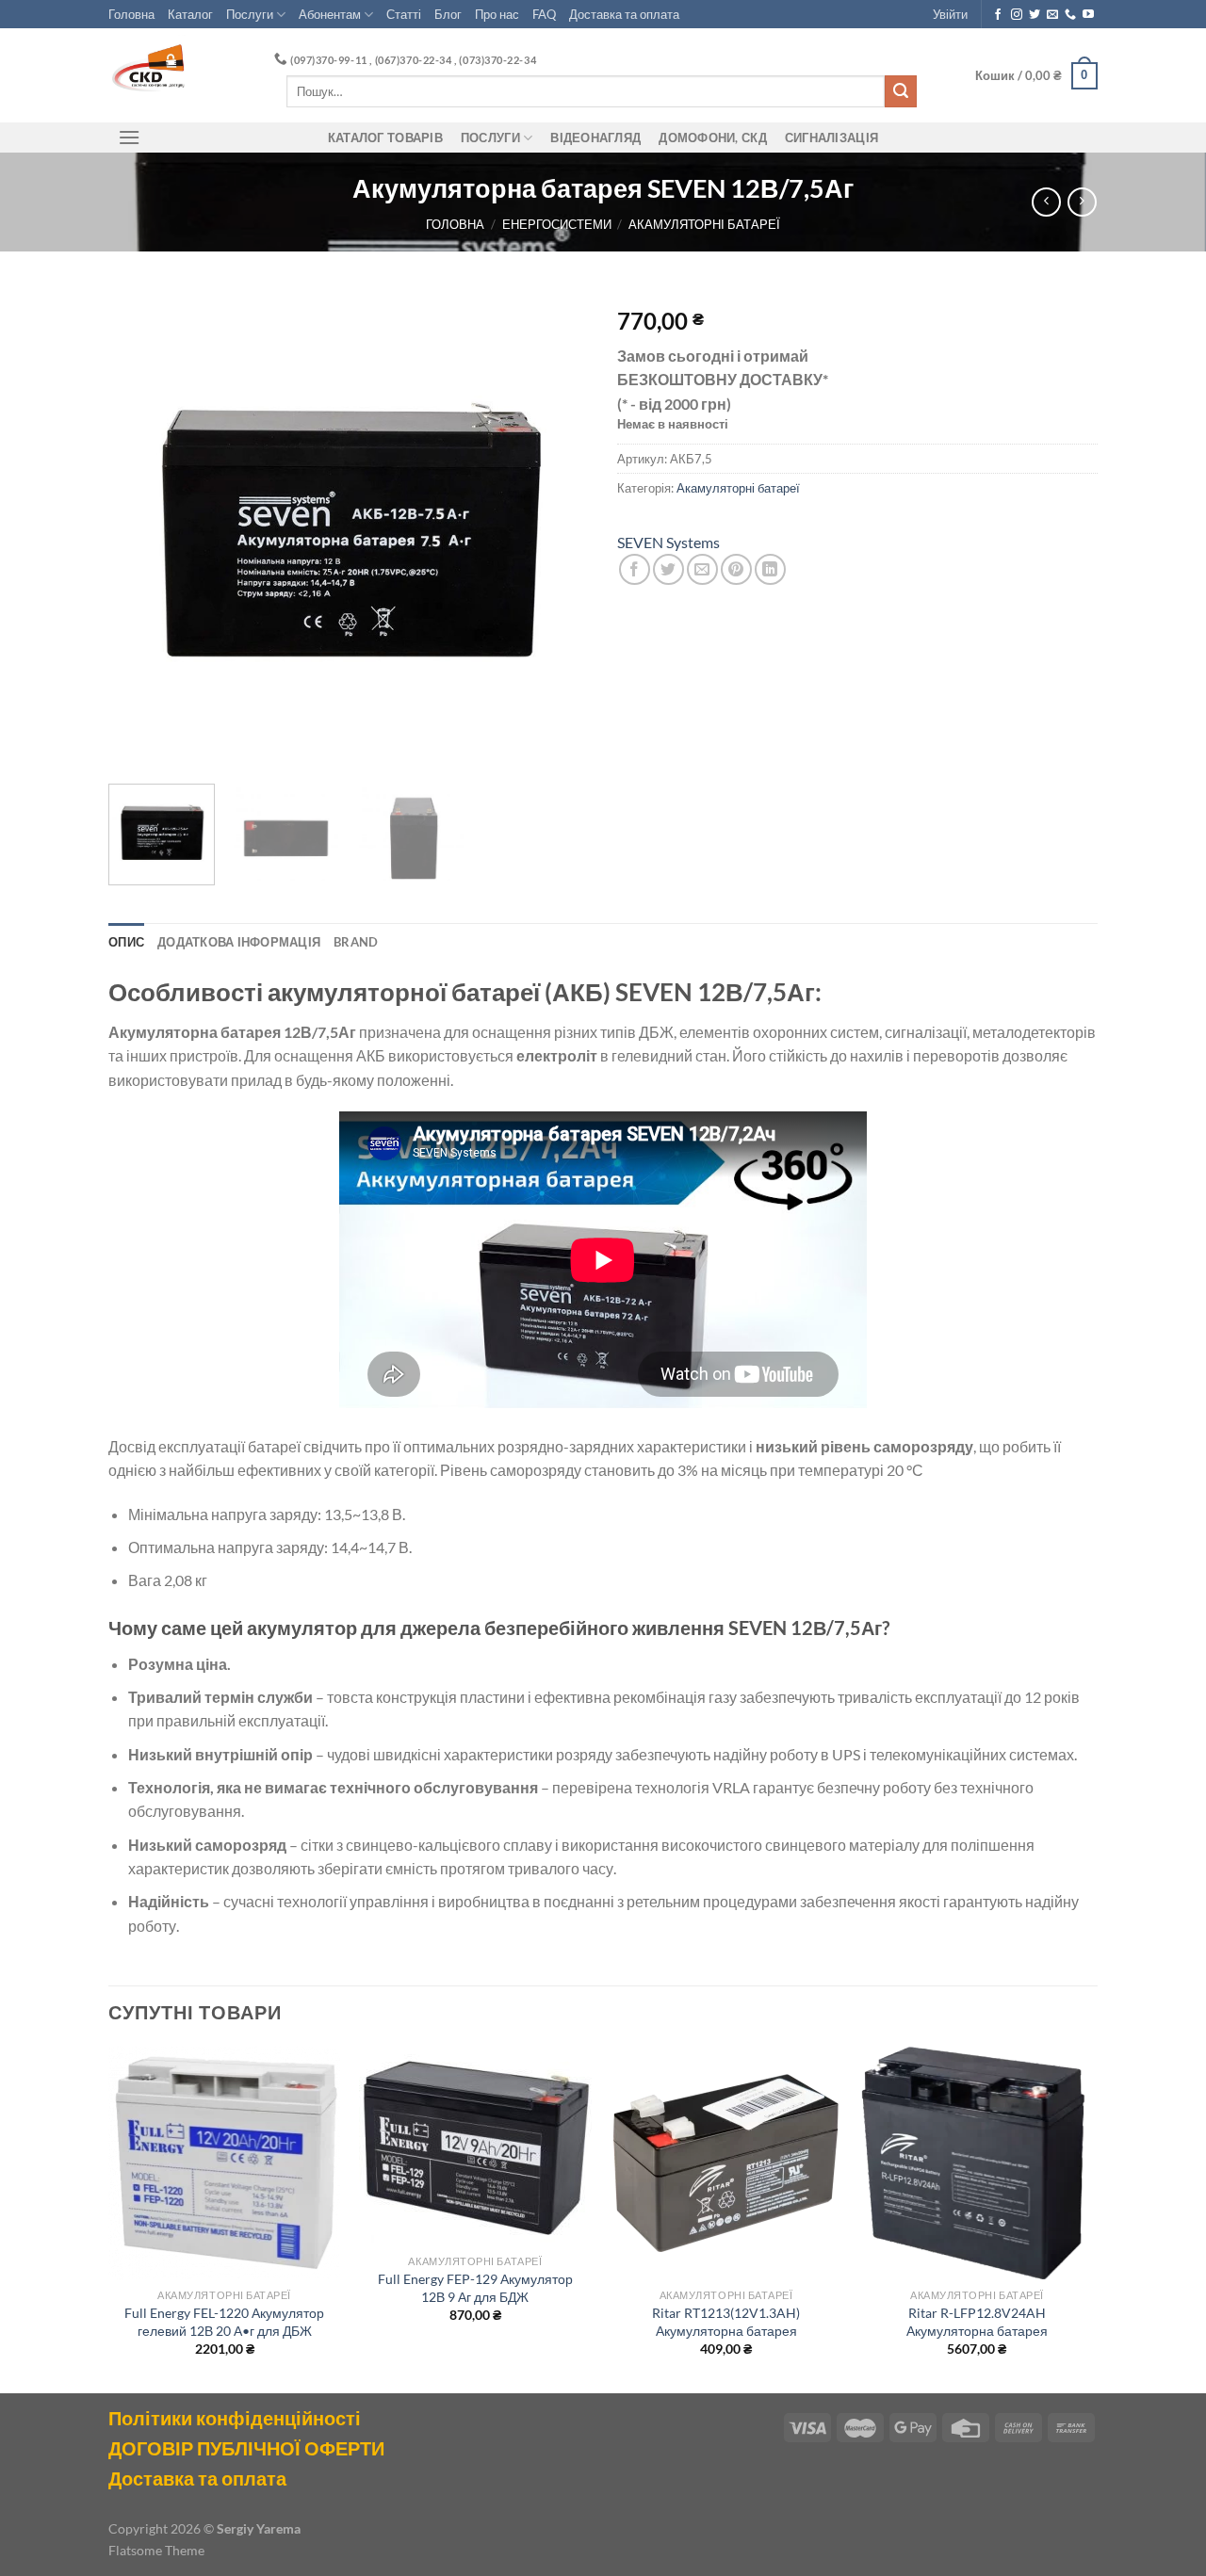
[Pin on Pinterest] (736, 569)
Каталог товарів (385, 138)
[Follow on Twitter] (1035, 15)
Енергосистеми (557, 224)
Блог (448, 14)
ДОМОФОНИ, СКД (712, 138)
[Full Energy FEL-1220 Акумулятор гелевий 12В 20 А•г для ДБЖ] (225, 2163)
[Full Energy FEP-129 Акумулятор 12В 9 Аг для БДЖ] (475, 2146)
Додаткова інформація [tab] (239, 942)
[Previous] (141, 529)
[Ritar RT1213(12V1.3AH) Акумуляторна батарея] (726, 2163)
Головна (131, 14)
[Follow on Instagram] (1017, 15)
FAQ (544, 14)
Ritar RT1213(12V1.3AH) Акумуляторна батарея (726, 2322)
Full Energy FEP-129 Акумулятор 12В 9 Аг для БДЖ (475, 2288)
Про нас (497, 14)
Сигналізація (831, 138)
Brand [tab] (356, 942)
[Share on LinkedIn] (770, 569)
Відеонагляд (595, 138)
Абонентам (330, 14)
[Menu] (129, 137)
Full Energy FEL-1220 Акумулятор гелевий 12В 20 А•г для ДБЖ (224, 2322)
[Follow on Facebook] (998, 15)
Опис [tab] (126, 942)
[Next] (556, 529)
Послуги (250, 14)
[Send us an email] (1052, 15)
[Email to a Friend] (702, 569)
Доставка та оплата (624, 14)
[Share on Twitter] (668, 569)
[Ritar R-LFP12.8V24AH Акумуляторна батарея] (978, 2163)
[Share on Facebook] (635, 569)
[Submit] (901, 91)
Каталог (190, 14)
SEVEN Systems (668, 542)
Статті (404, 14)
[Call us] (1070, 15)
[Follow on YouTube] (1088, 15)
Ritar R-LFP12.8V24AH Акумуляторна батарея (977, 2322)
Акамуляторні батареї (704, 224)
